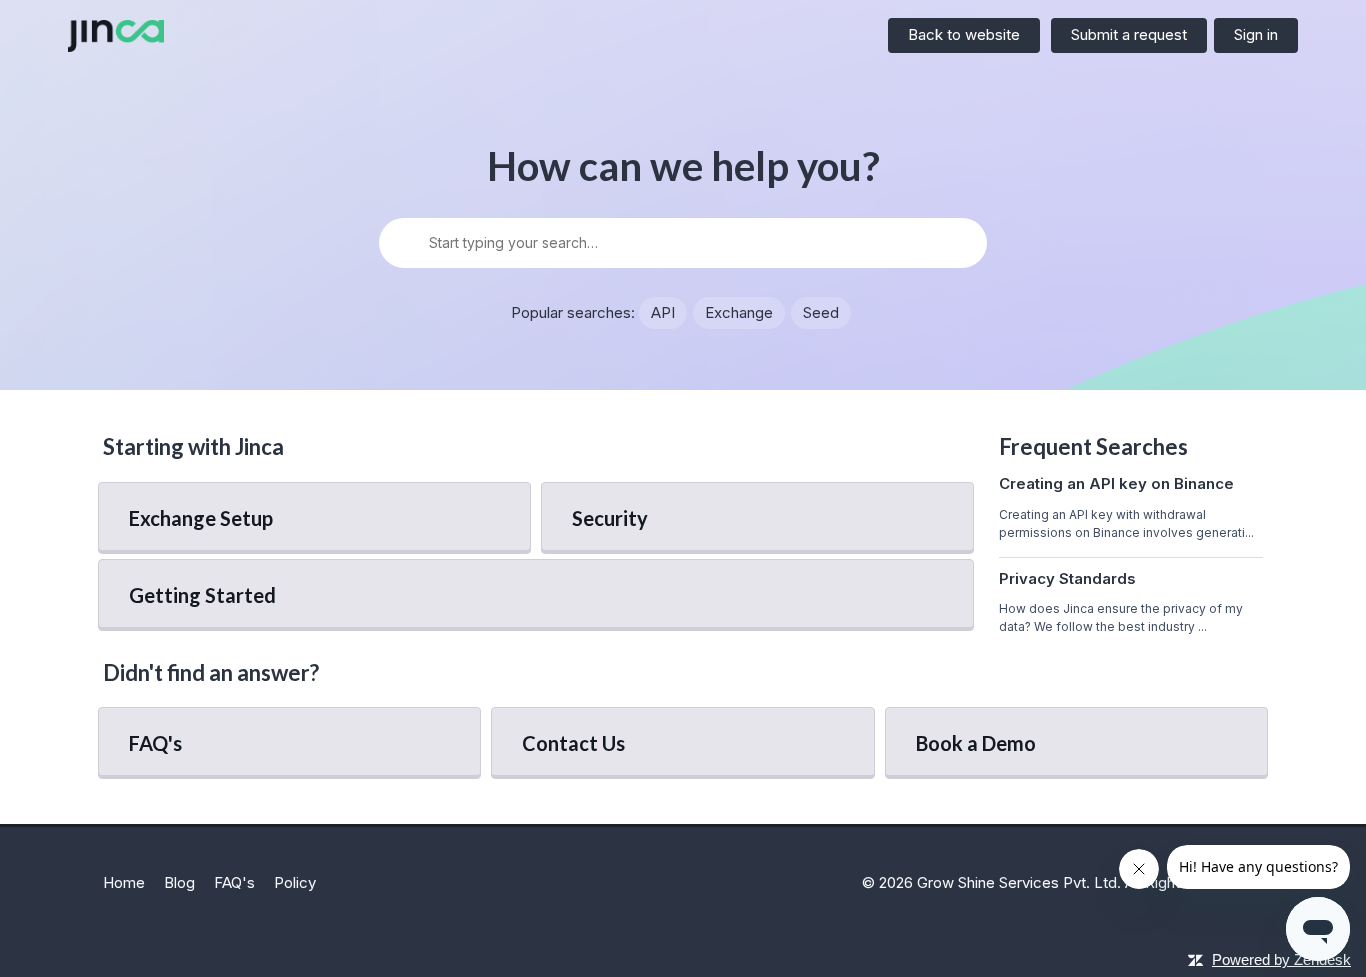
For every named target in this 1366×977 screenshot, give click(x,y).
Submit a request (1129, 34)
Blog (179, 882)
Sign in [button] (1256, 34)
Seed (821, 312)
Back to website (964, 34)
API (663, 312)
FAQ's (234, 882)
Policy (295, 882)
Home (124, 882)
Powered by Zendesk (1281, 959)
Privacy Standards (1067, 578)
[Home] (116, 36)
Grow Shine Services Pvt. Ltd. (1019, 882)
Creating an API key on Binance (1116, 483)
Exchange (739, 312)
